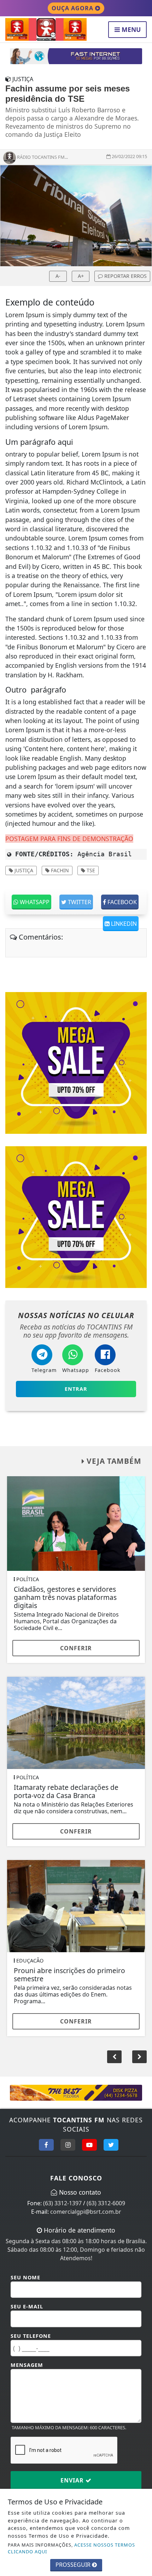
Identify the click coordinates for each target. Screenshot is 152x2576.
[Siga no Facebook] (46, 2145)
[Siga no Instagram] (68, 2145)
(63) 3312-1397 (62, 2203)
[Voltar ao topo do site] (141, 1417)
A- (58, 276)
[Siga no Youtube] (89, 2145)
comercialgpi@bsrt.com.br (86, 2212)
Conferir (76, 1648)
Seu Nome (25, 2277)
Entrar (76, 1389)
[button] (139, 2057)
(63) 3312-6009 (106, 2203)
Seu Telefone (31, 2336)
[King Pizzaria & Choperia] (76, 56)
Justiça (23, 870)
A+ (81, 276)
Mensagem (27, 2365)
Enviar (73, 2480)
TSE (90, 870)
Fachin (59, 870)
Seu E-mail (27, 2306)
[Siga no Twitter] (111, 2145)
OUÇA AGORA (73, 8)
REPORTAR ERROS (125, 276)
